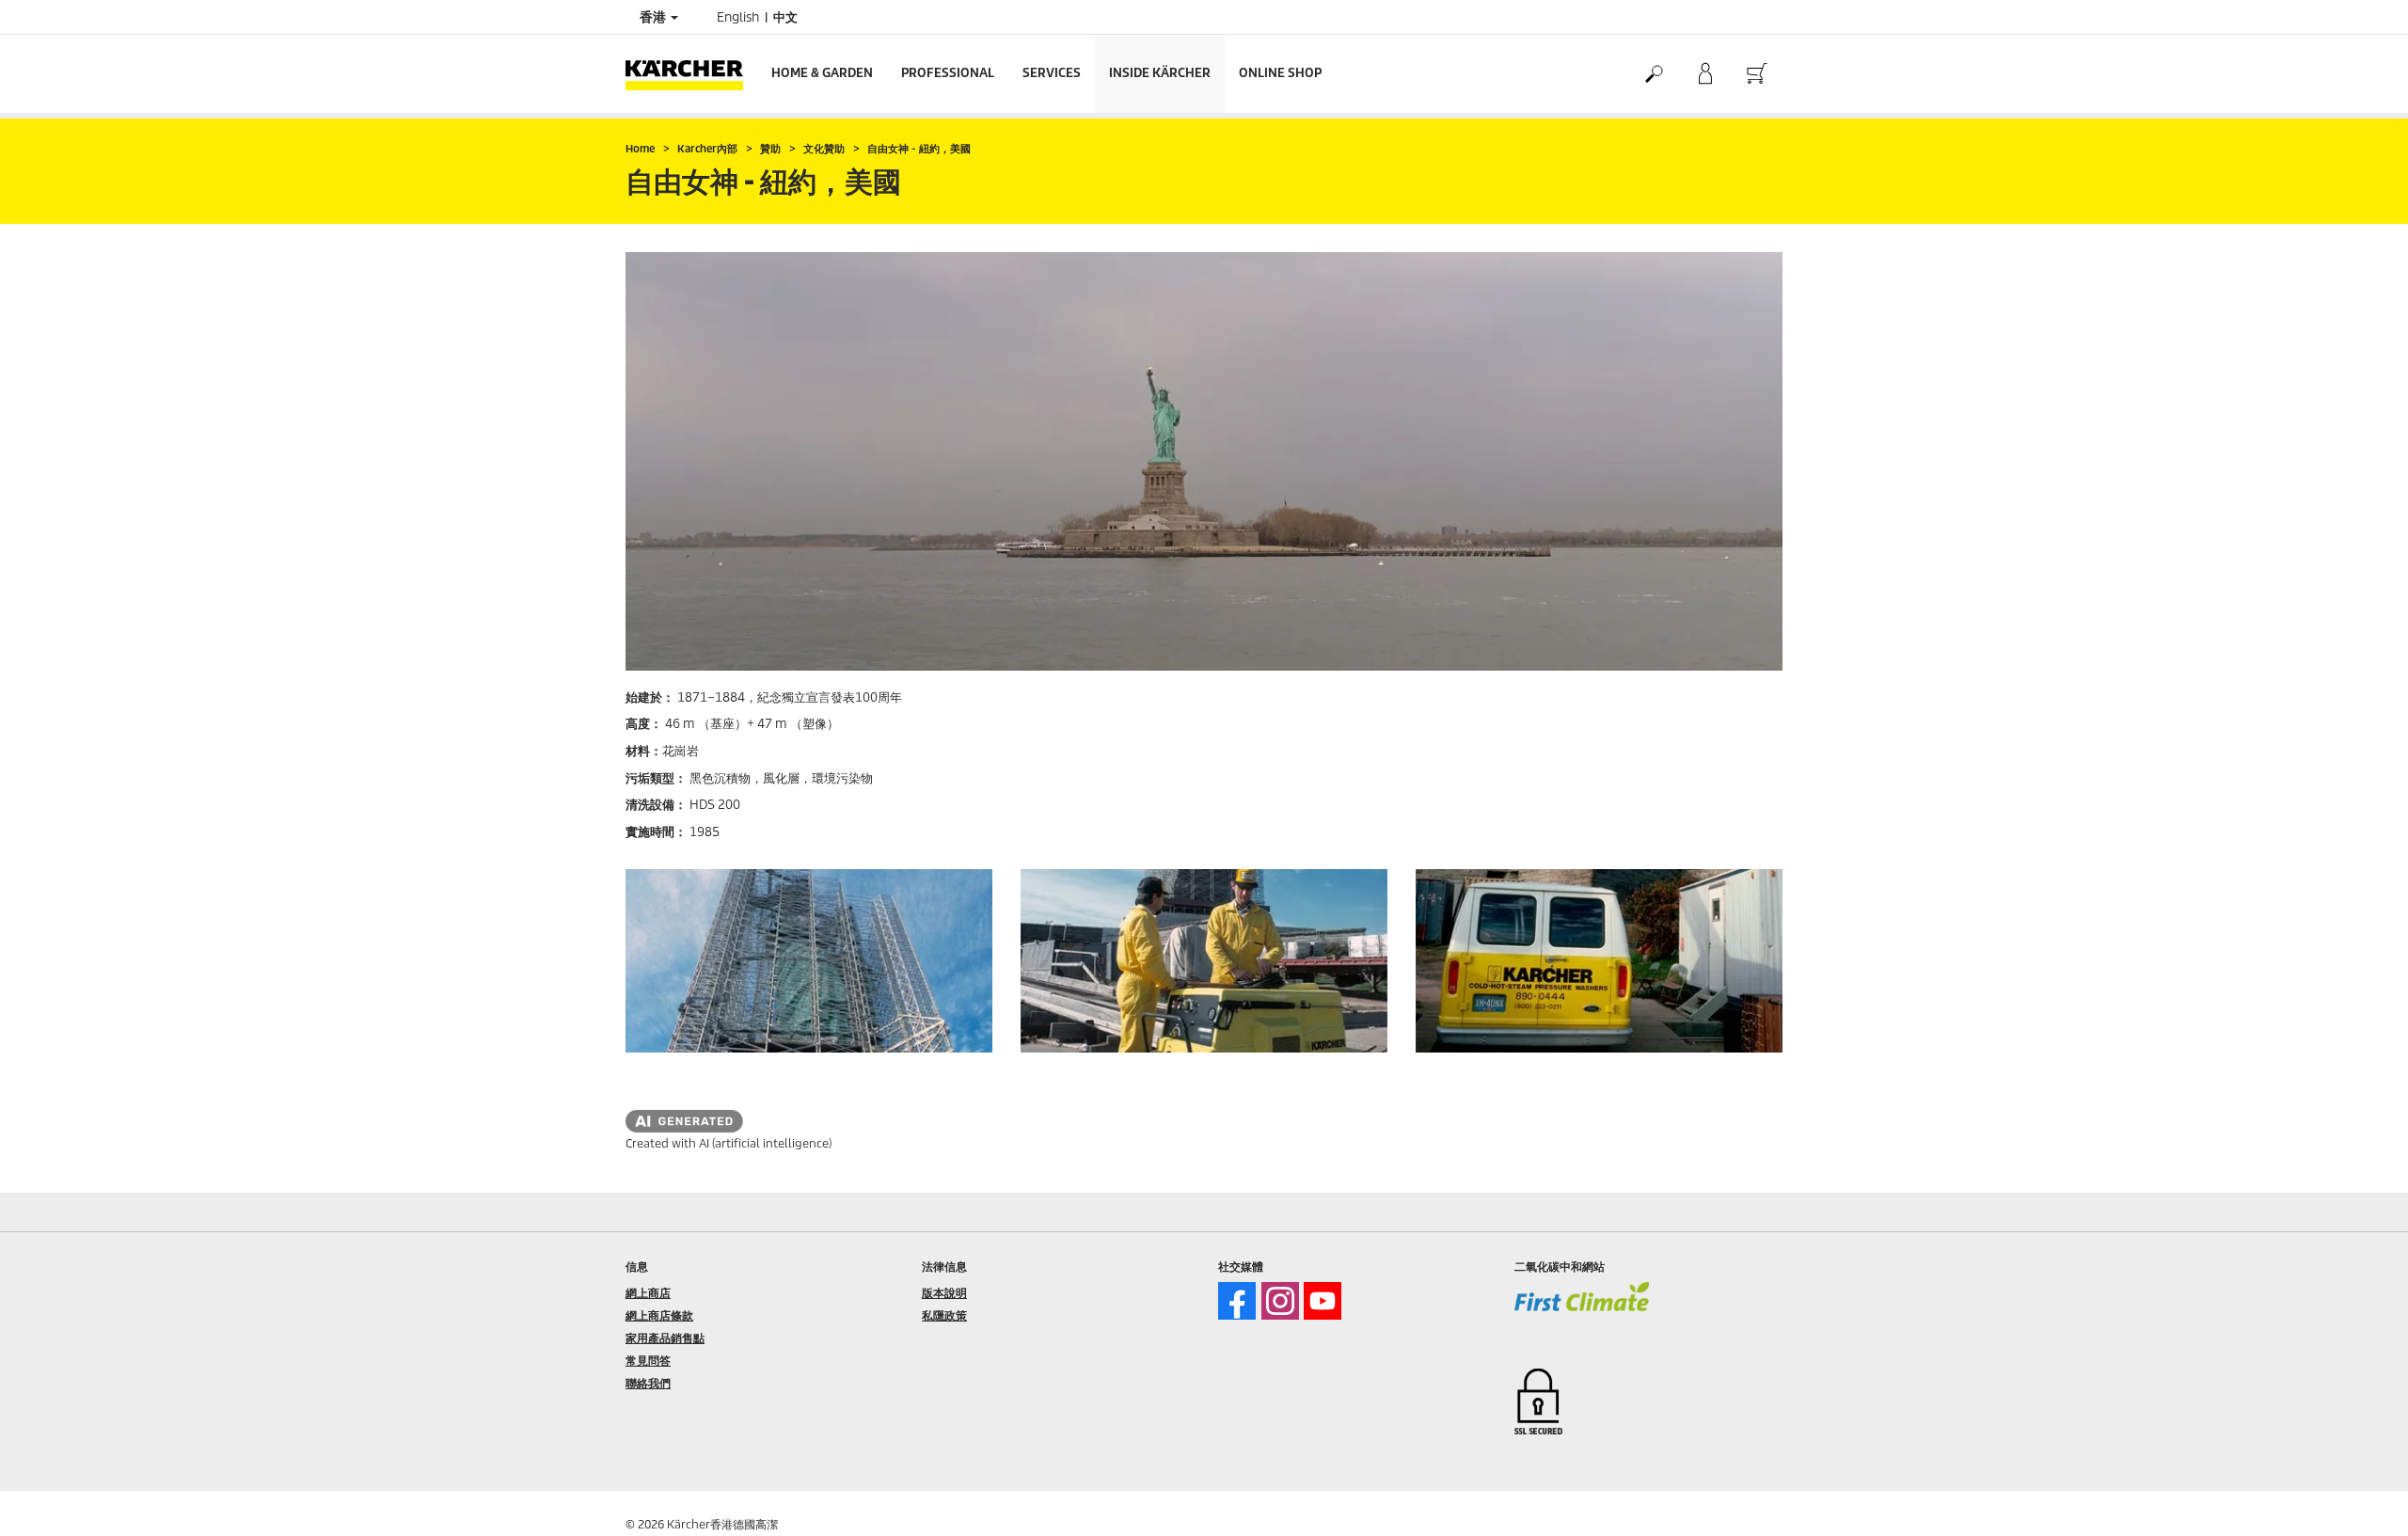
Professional (948, 73)
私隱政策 (944, 1315)
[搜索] (1653, 74)
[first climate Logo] (1582, 1309)
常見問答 (648, 1361)
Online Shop (1280, 73)
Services (1052, 73)
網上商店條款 (659, 1315)
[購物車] (1757, 74)
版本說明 (944, 1293)
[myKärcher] (1705, 74)
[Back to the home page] (691, 74)
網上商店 (648, 1293)
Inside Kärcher (1160, 73)
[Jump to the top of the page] (2361, 1499)
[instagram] (1280, 1301)
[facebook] (1237, 1301)
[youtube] (1323, 1301)
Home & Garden (822, 73)
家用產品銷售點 (665, 1338)
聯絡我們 (648, 1383)
